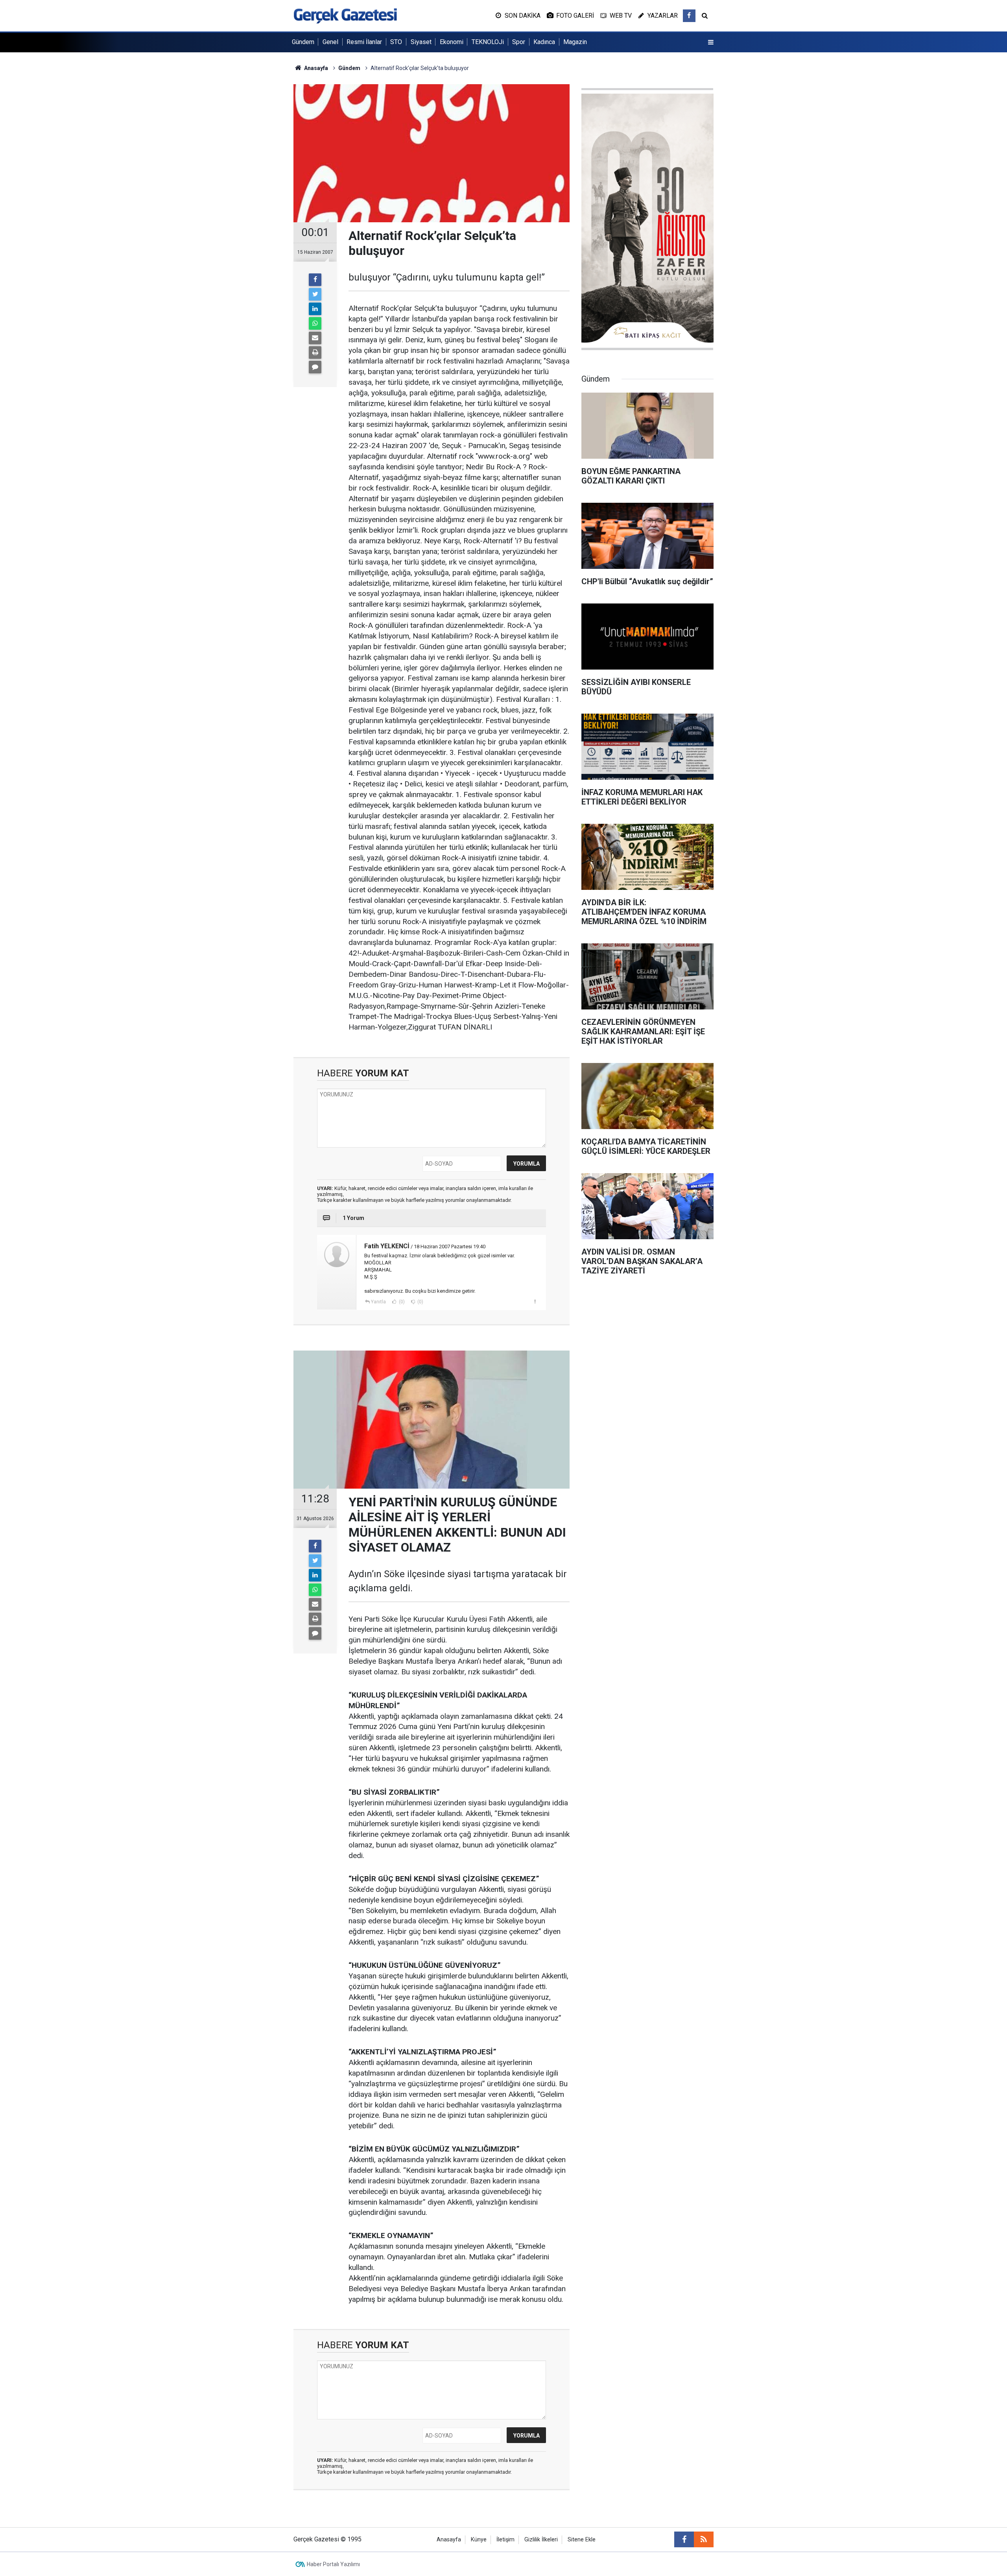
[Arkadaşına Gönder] (315, 338)
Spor (519, 42)
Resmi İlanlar (364, 42)
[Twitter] (315, 294)
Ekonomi (452, 42)
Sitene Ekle (582, 2540)
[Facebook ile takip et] (689, 16)
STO (396, 42)
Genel (330, 42)
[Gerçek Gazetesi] (345, 15)
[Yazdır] (315, 352)
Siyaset (421, 42)
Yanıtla (378, 1302)
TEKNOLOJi (488, 42)
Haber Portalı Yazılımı (333, 2564)
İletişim (505, 2540)
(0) (401, 1302)
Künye (479, 2540)
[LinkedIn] (315, 309)
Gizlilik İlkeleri (541, 2540)
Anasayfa (449, 2540)
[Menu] (711, 42)
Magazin (575, 42)
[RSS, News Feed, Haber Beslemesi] (704, 2539)
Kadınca (544, 42)
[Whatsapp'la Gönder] (315, 323)
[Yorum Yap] (315, 367)
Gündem (303, 42)
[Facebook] (315, 280)
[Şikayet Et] (535, 1301)
